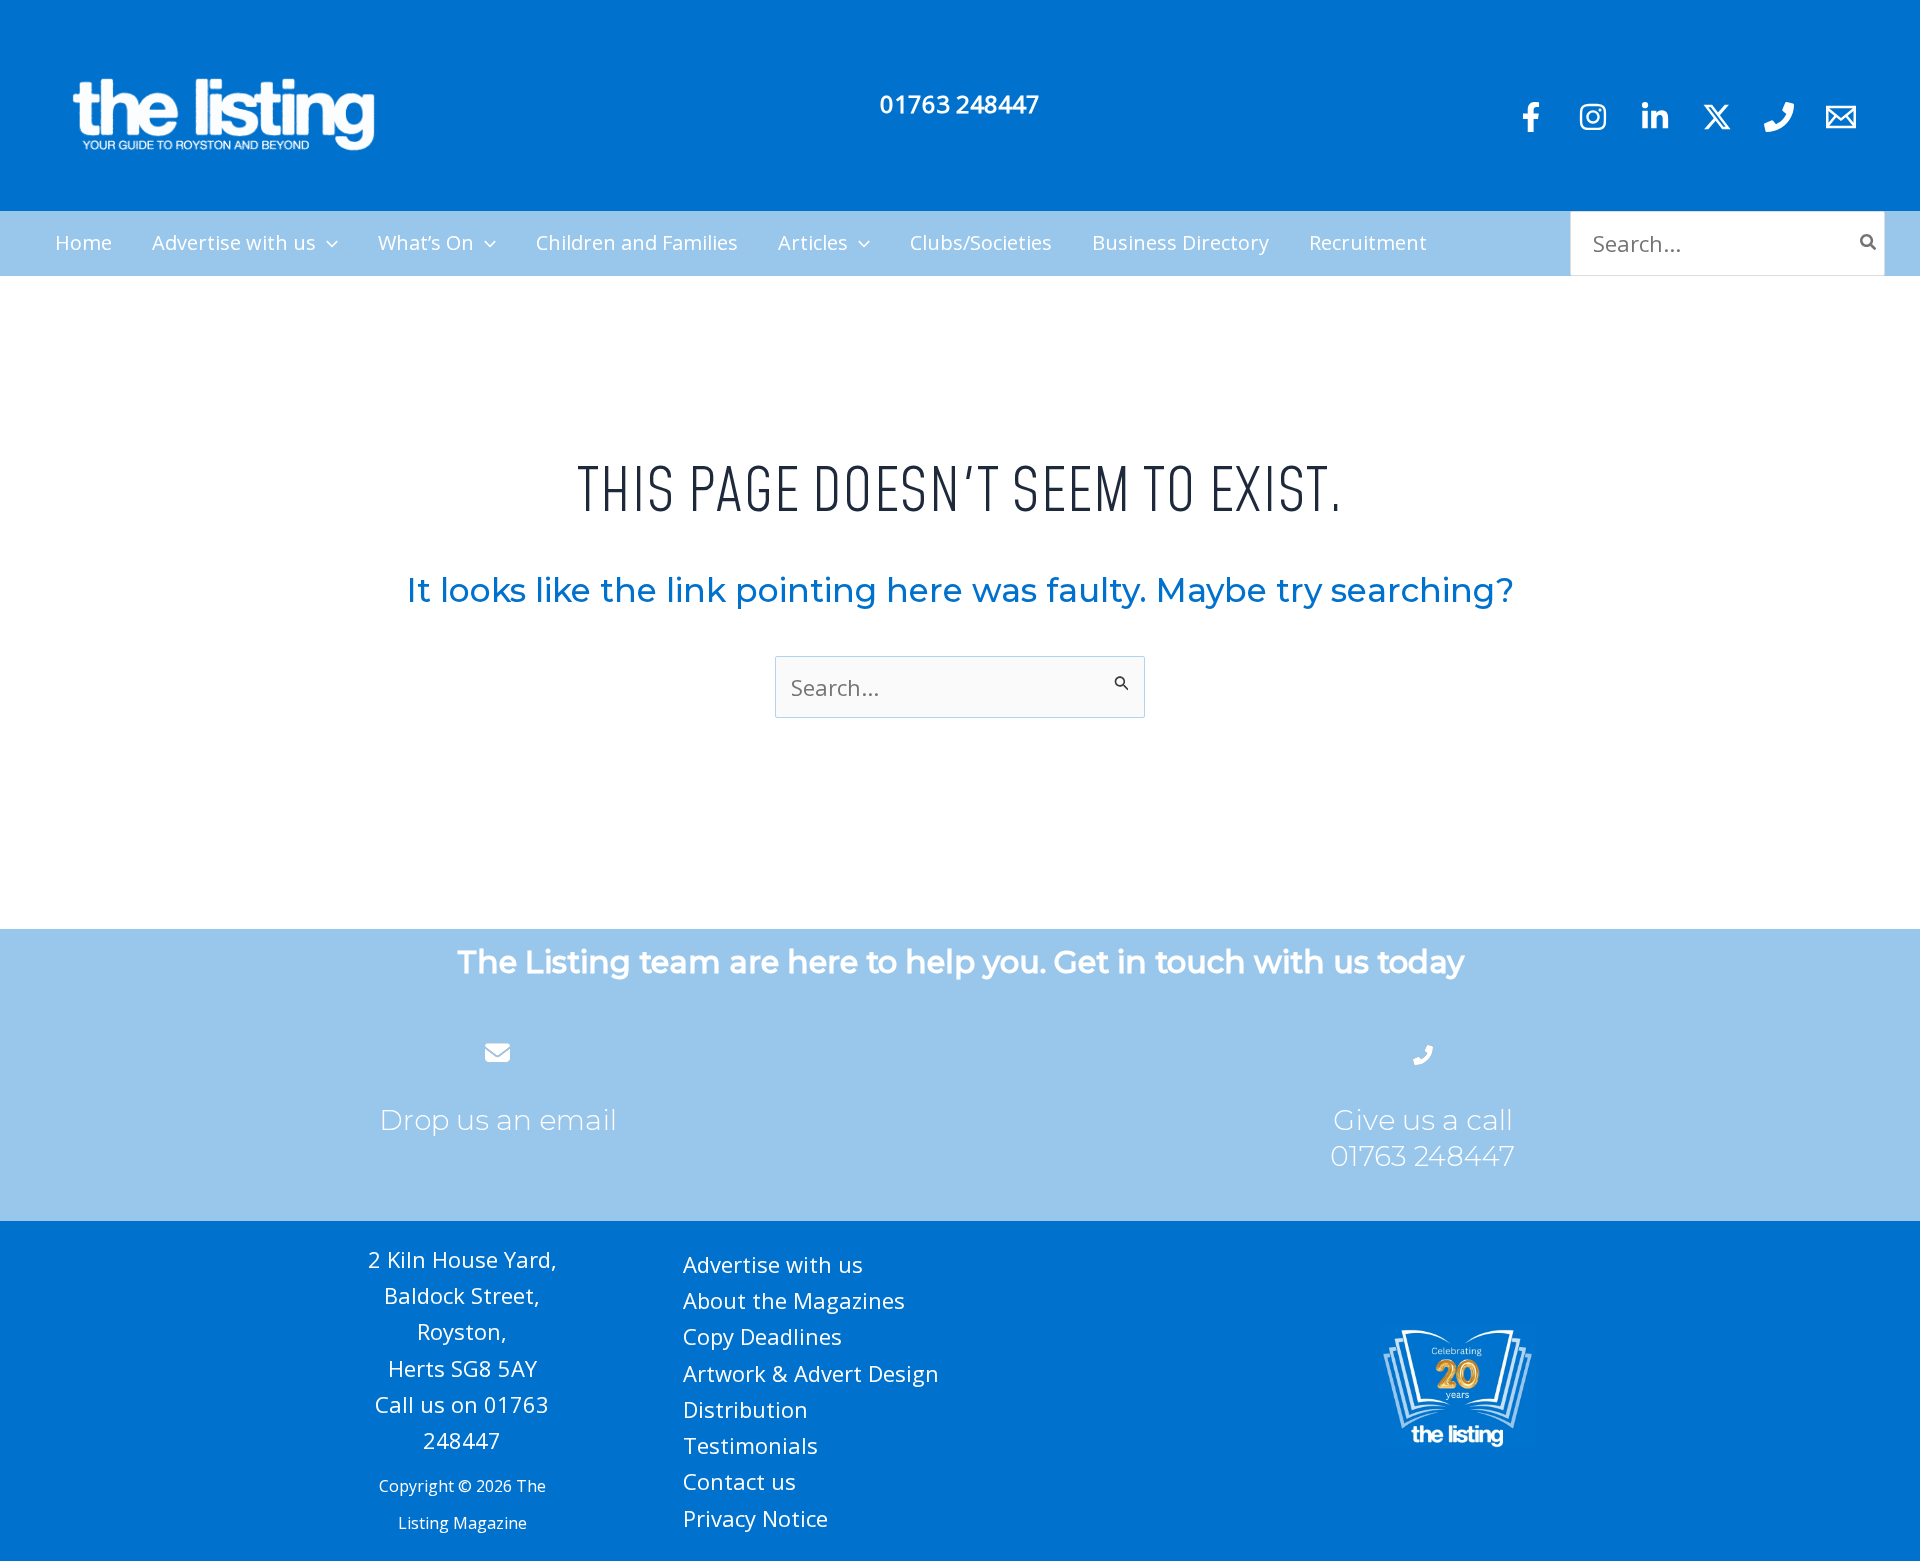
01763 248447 (960, 103)
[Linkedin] (1655, 117)
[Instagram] (1593, 117)
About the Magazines (794, 1300)
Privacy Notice (755, 1518)
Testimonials (750, 1445)
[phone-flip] (1423, 1052)
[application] (327, 243)
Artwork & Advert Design (811, 1373)
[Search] (1869, 243)
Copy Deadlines (762, 1336)
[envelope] (497, 1052)
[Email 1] (1841, 117)
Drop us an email (498, 1120)
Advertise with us (773, 1264)
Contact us (739, 1481)
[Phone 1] (1779, 117)
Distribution (745, 1409)
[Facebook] (1531, 117)
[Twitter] (1717, 117)
